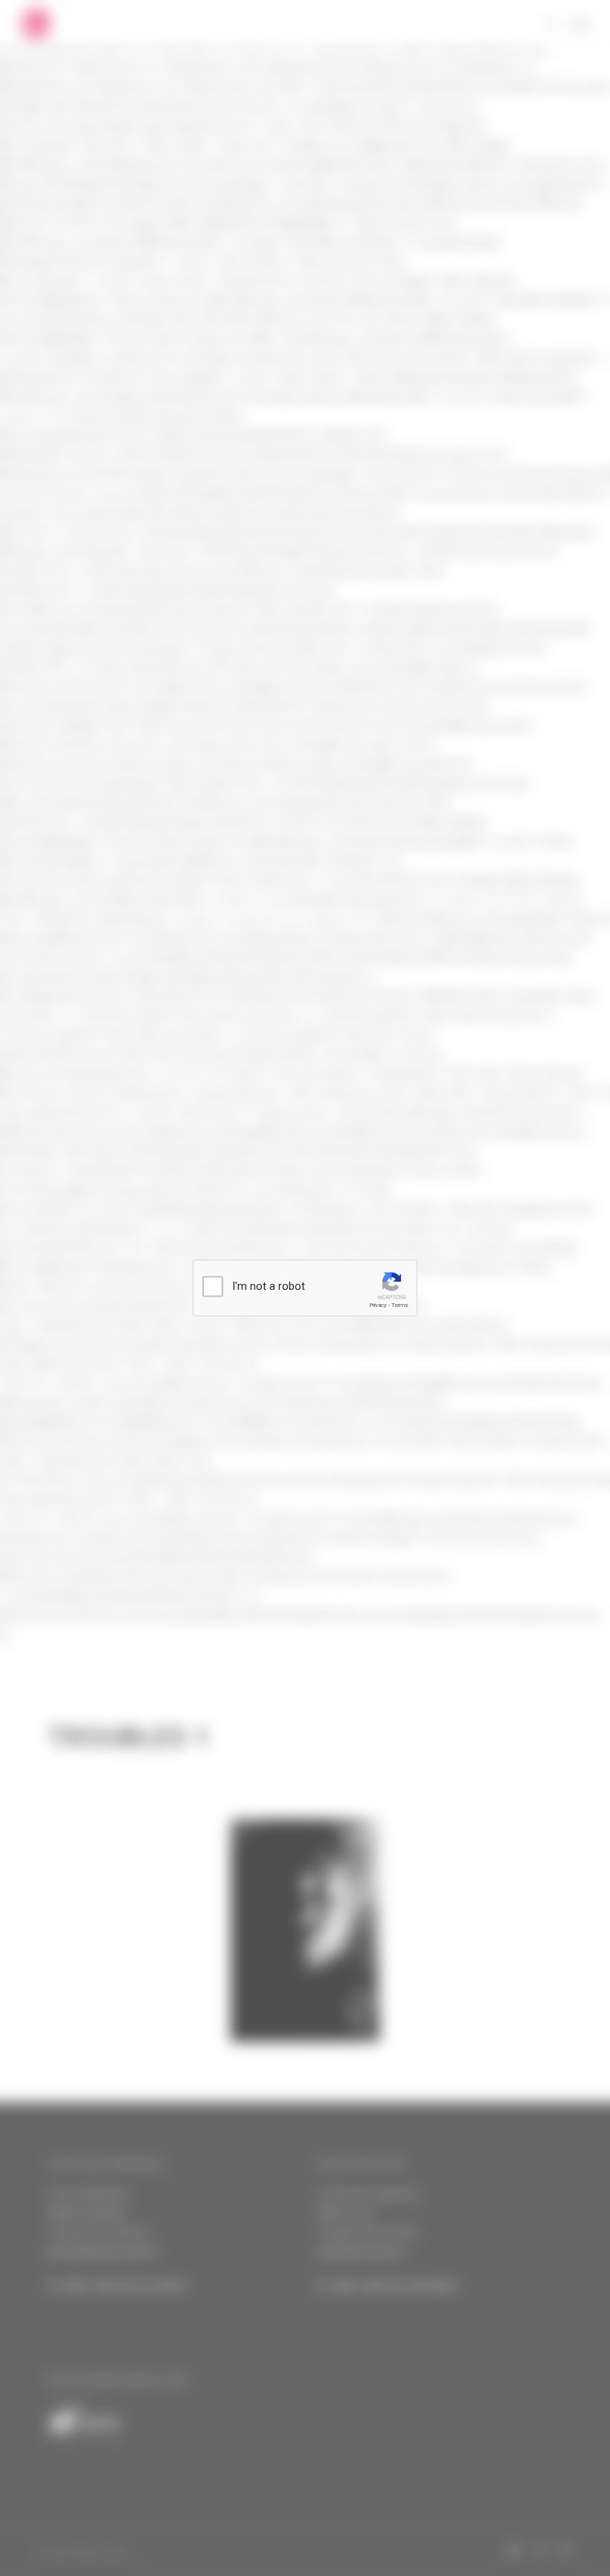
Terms (399, 1305)
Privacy (378, 1305)
